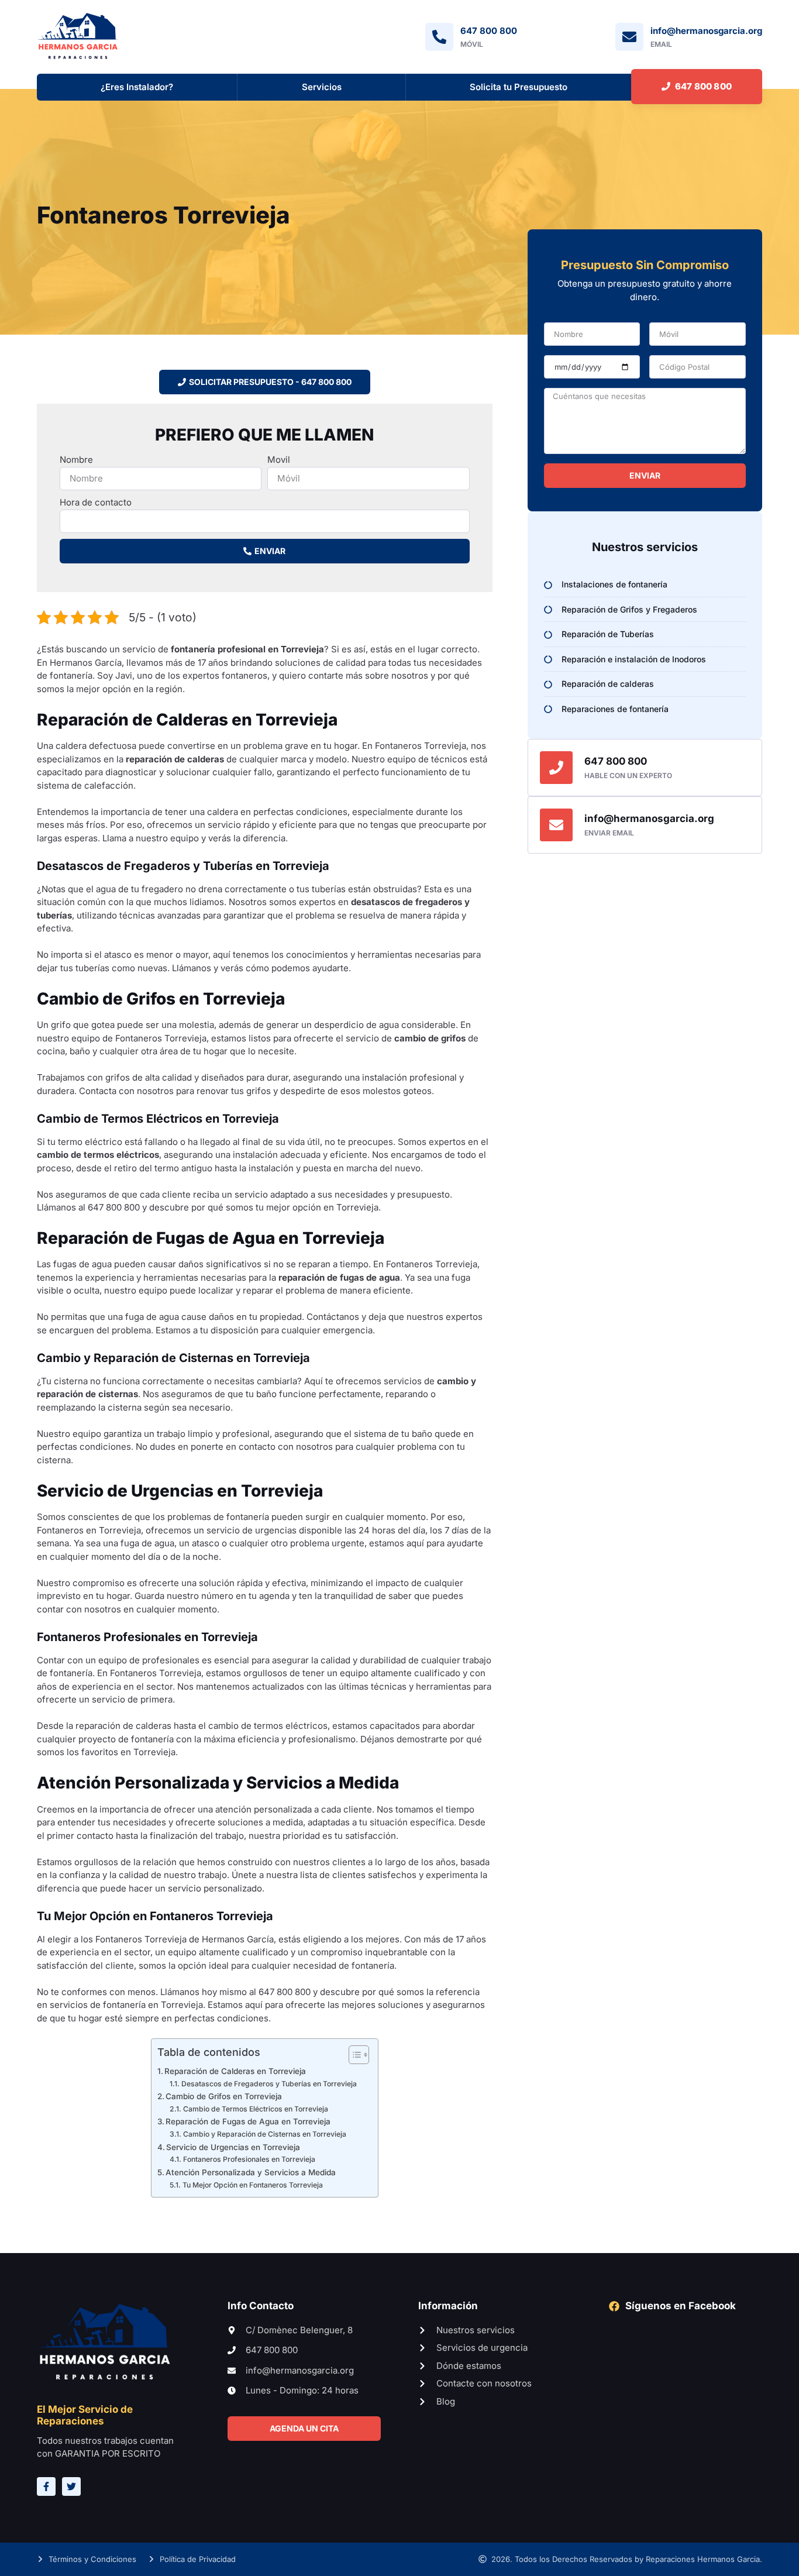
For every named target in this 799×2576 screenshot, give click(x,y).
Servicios (322, 87)
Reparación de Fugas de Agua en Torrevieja (248, 2121)
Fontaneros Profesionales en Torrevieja (249, 2159)
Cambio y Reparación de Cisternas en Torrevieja (264, 2134)
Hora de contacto (96, 502)
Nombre (76, 460)
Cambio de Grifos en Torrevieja (224, 2096)
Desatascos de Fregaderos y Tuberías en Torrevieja (269, 2084)
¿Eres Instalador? (137, 87)
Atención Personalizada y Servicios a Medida (251, 2172)
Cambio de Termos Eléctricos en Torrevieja (255, 2109)
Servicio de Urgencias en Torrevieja (233, 2147)
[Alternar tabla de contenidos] (353, 2055)
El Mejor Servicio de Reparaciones (85, 2415)
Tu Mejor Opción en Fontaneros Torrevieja (252, 2185)
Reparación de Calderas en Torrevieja (235, 2071)
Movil (279, 460)
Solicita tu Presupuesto (519, 87)
